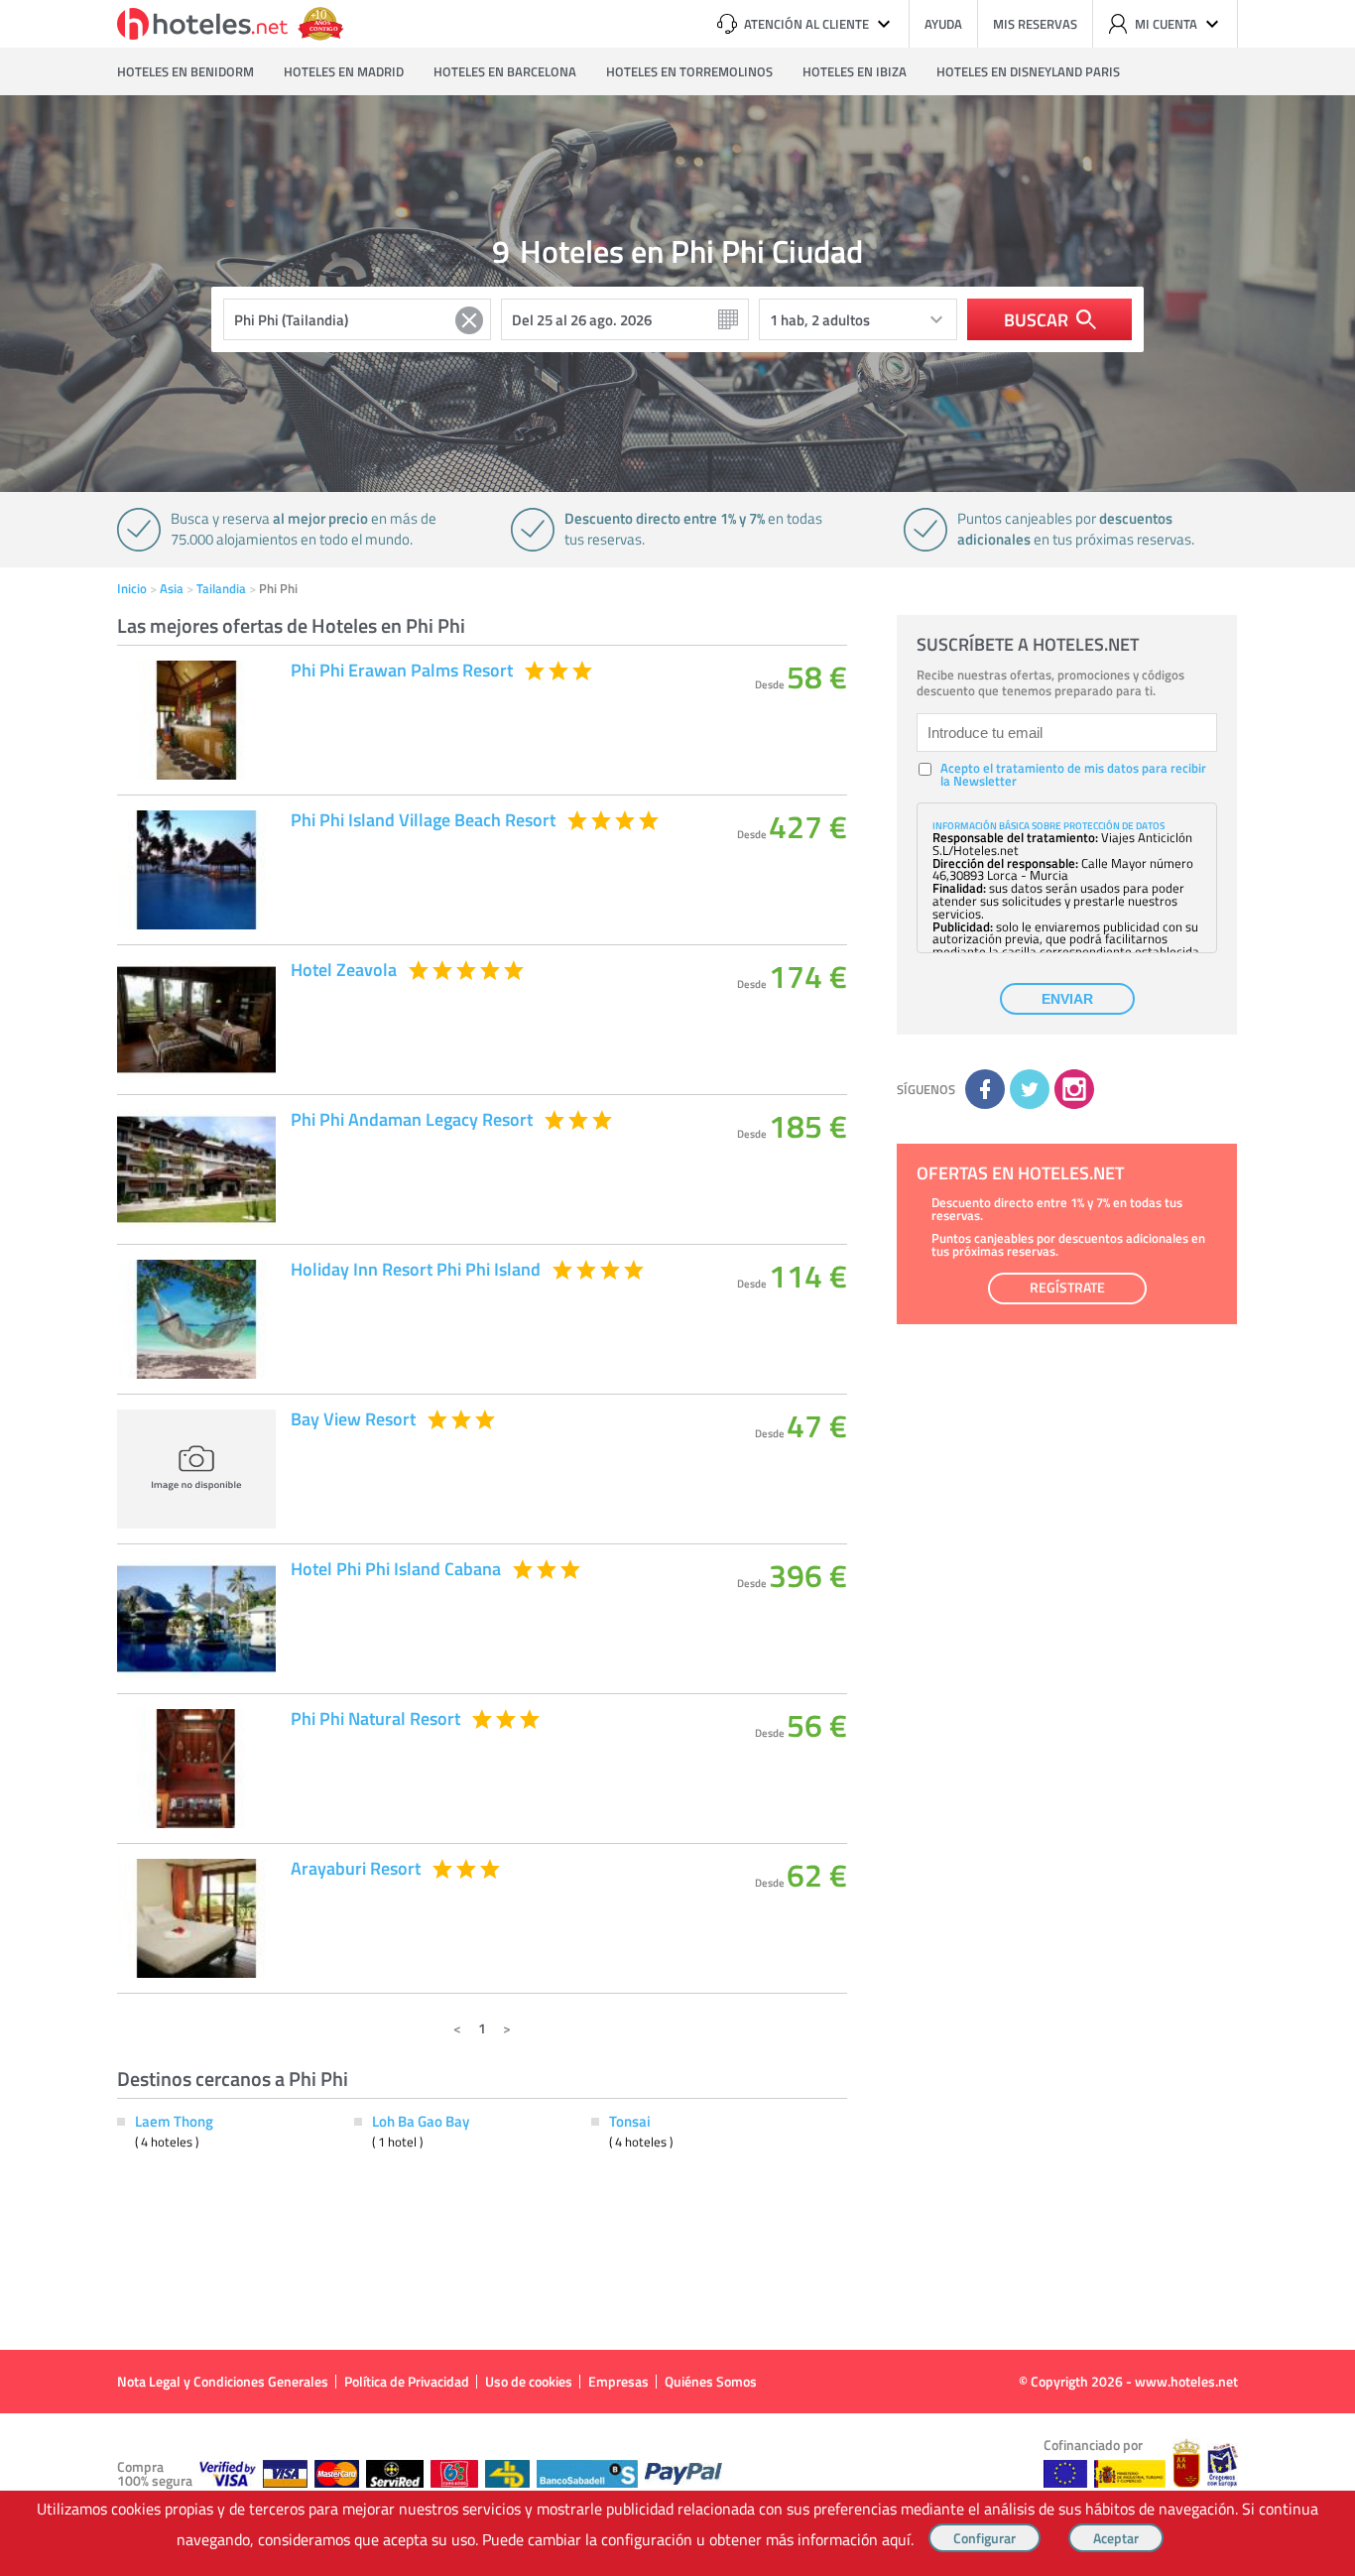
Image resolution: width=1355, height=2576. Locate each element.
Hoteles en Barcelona (505, 71)
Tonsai (630, 2121)
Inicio (132, 588)
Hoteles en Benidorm (185, 71)
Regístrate (1067, 1287)
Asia (172, 588)
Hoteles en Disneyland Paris (1028, 71)
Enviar (1067, 999)
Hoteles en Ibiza (855, 71)
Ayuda (943, 24)
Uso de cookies (529, 2381)
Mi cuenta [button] (1166, 24)
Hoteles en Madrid (344, 71)
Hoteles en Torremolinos (689, 71)
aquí (896, 2539)
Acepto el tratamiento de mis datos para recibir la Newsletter (1073, 775)
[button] (677, 1288)
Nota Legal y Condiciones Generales (223, 2381)
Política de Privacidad (407, 2381)
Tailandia (221, 588)
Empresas (618, 2381)
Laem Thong (174, 2121)
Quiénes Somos (711, 2381)
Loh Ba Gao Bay (421, 2121)
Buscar (1036, 319)
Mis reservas (1035, 24)
